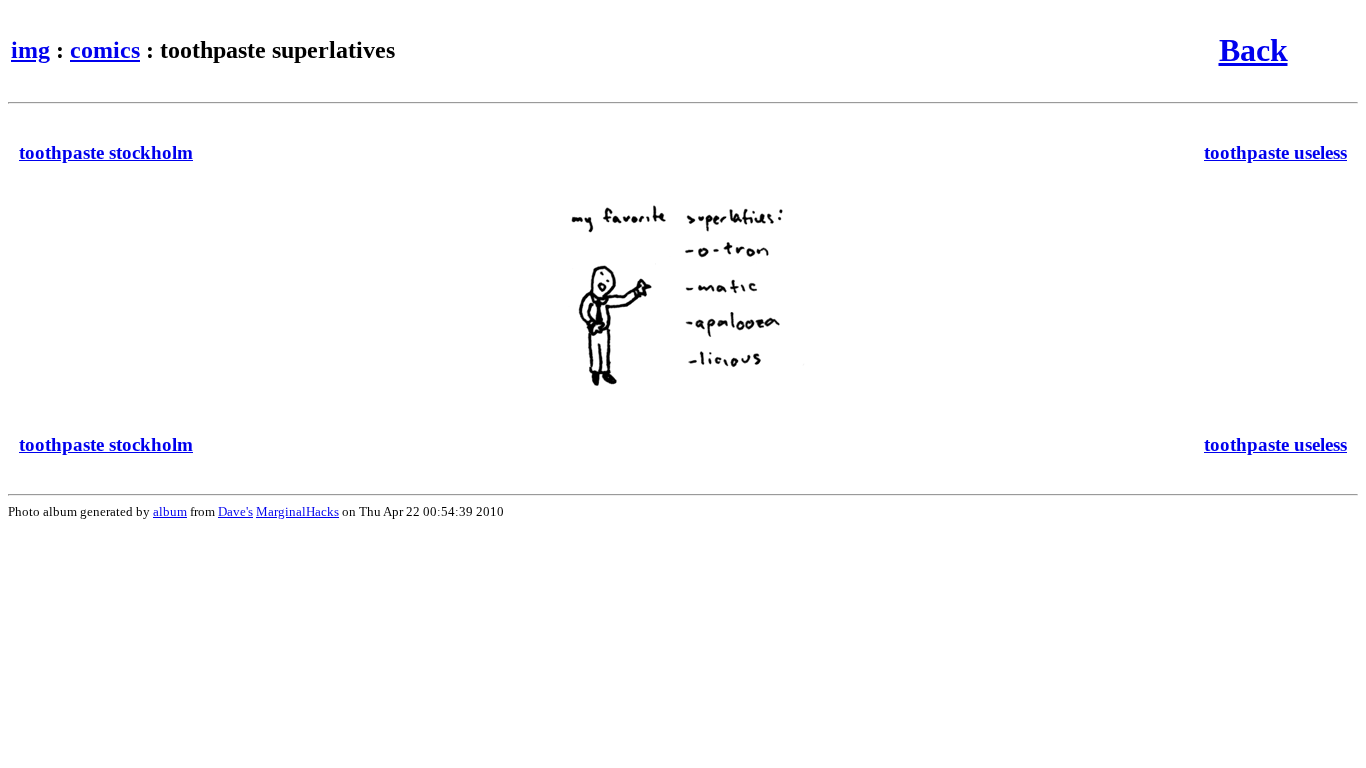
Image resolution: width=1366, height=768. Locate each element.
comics (105, 50)
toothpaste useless (1275, 152)
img (30, 50)
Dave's (235, 511)
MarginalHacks (297, 511)
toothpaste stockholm (106, 152)
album (170, 511)
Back (1253, 50)
